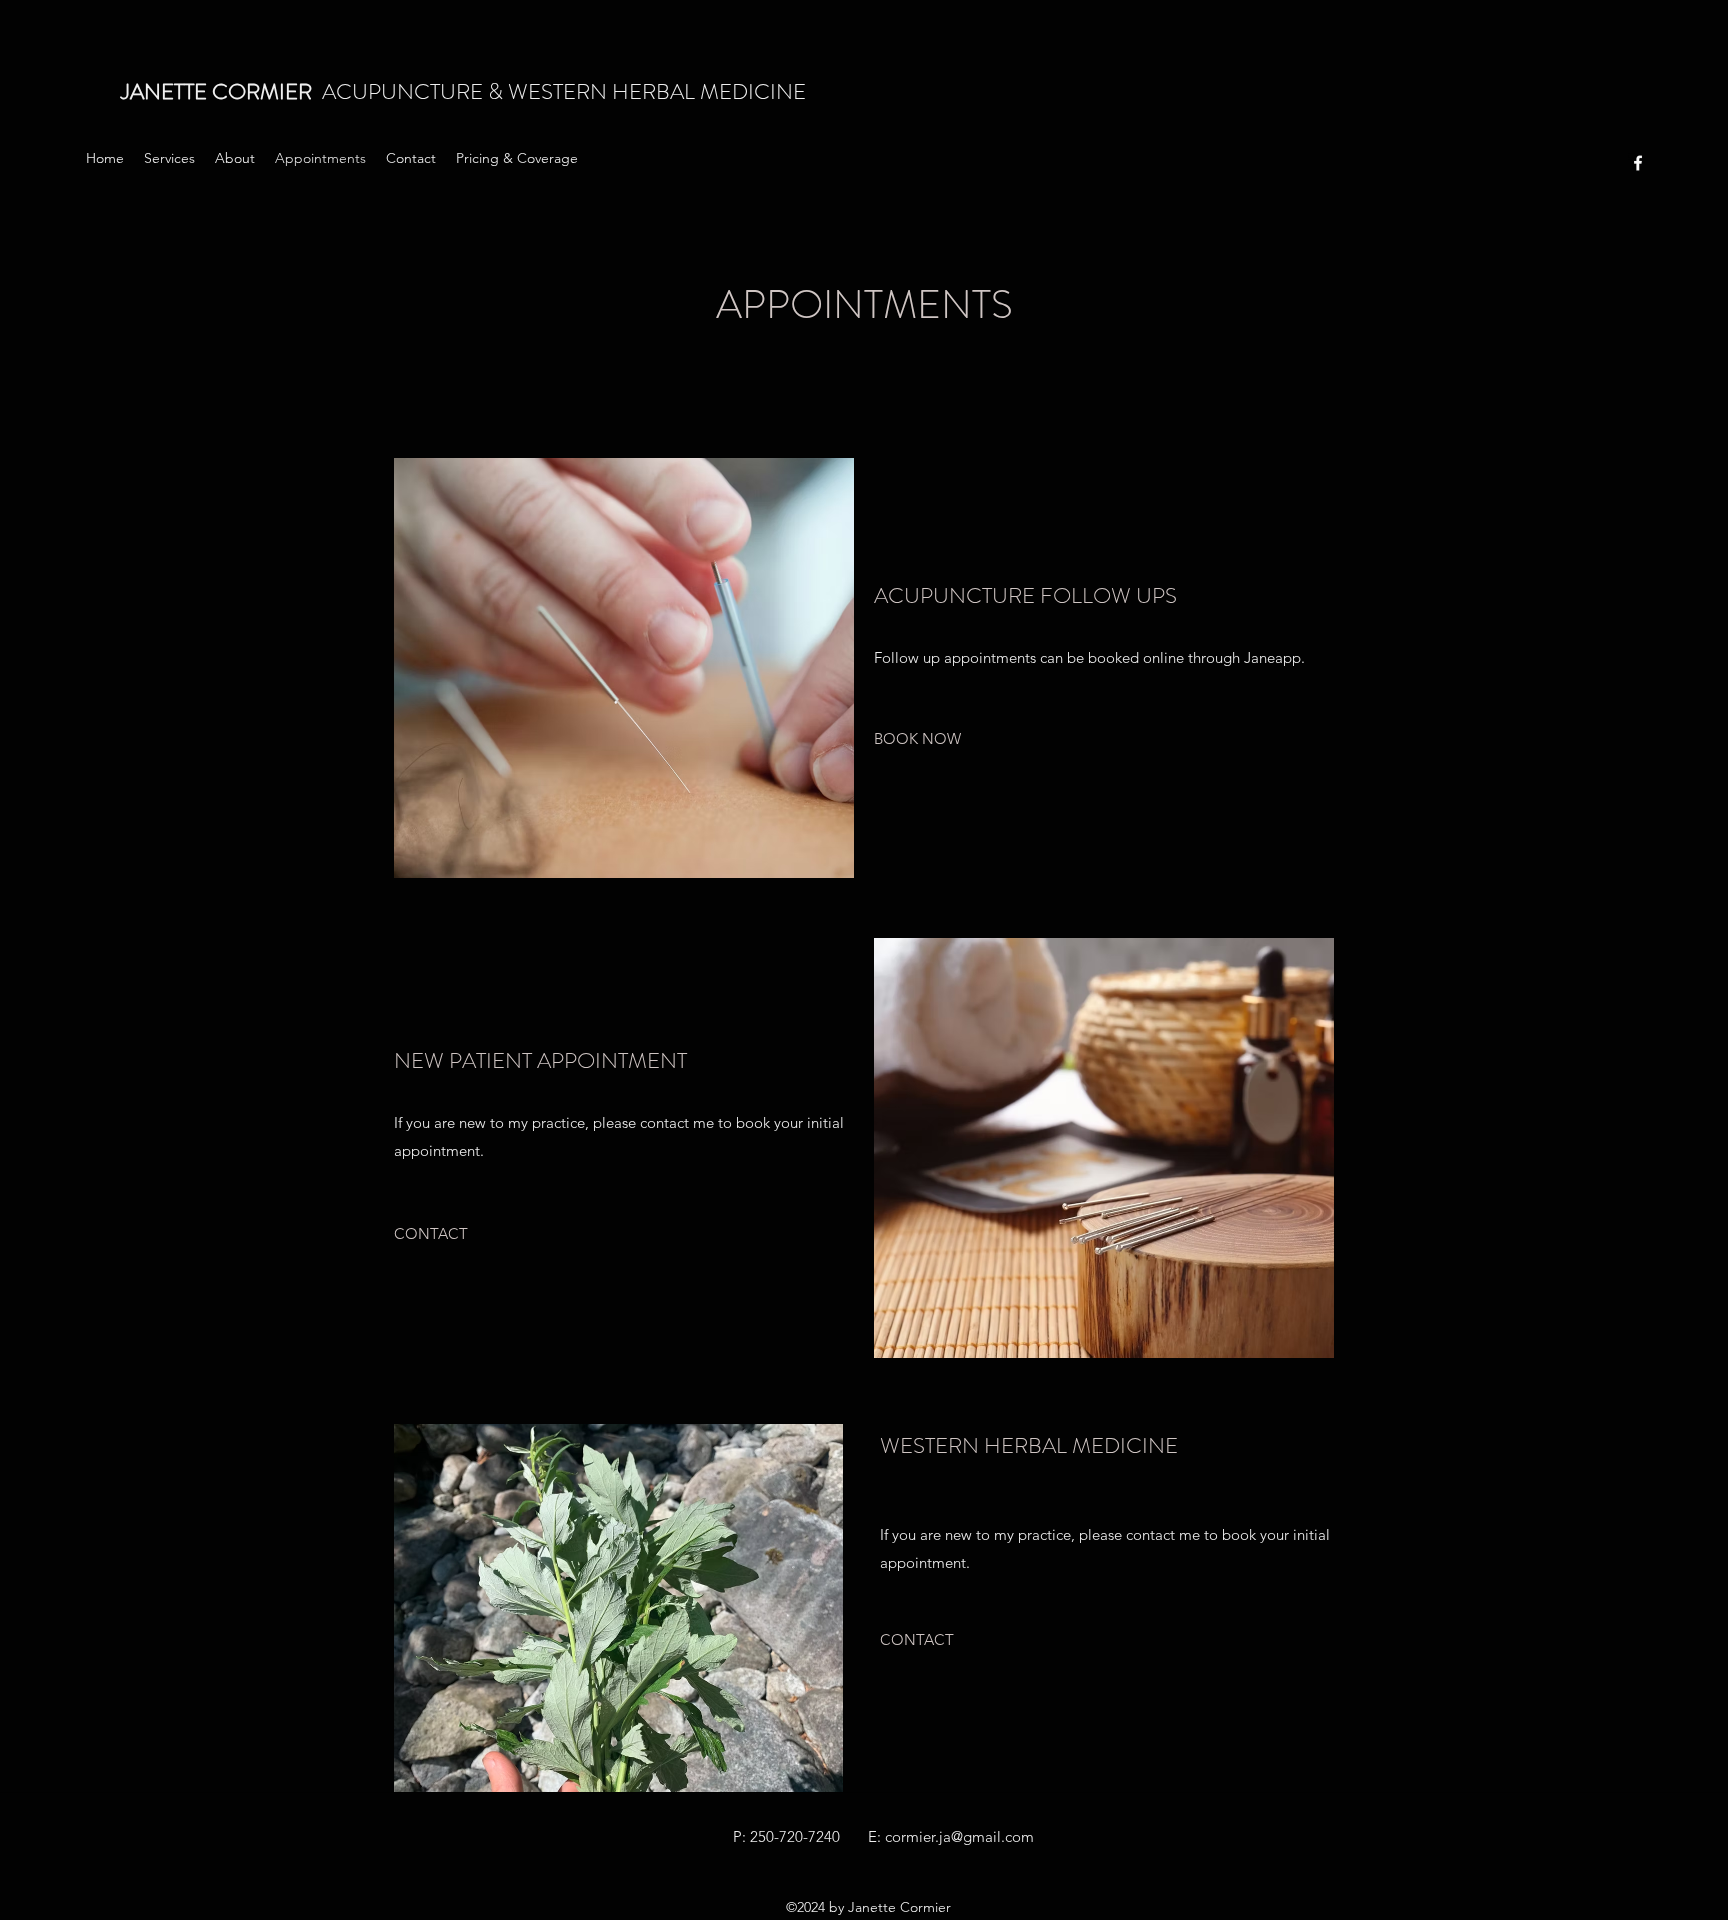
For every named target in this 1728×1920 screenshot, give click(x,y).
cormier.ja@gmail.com (959, 1836)
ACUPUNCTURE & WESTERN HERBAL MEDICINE (466, 91)
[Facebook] (1638, 163)
